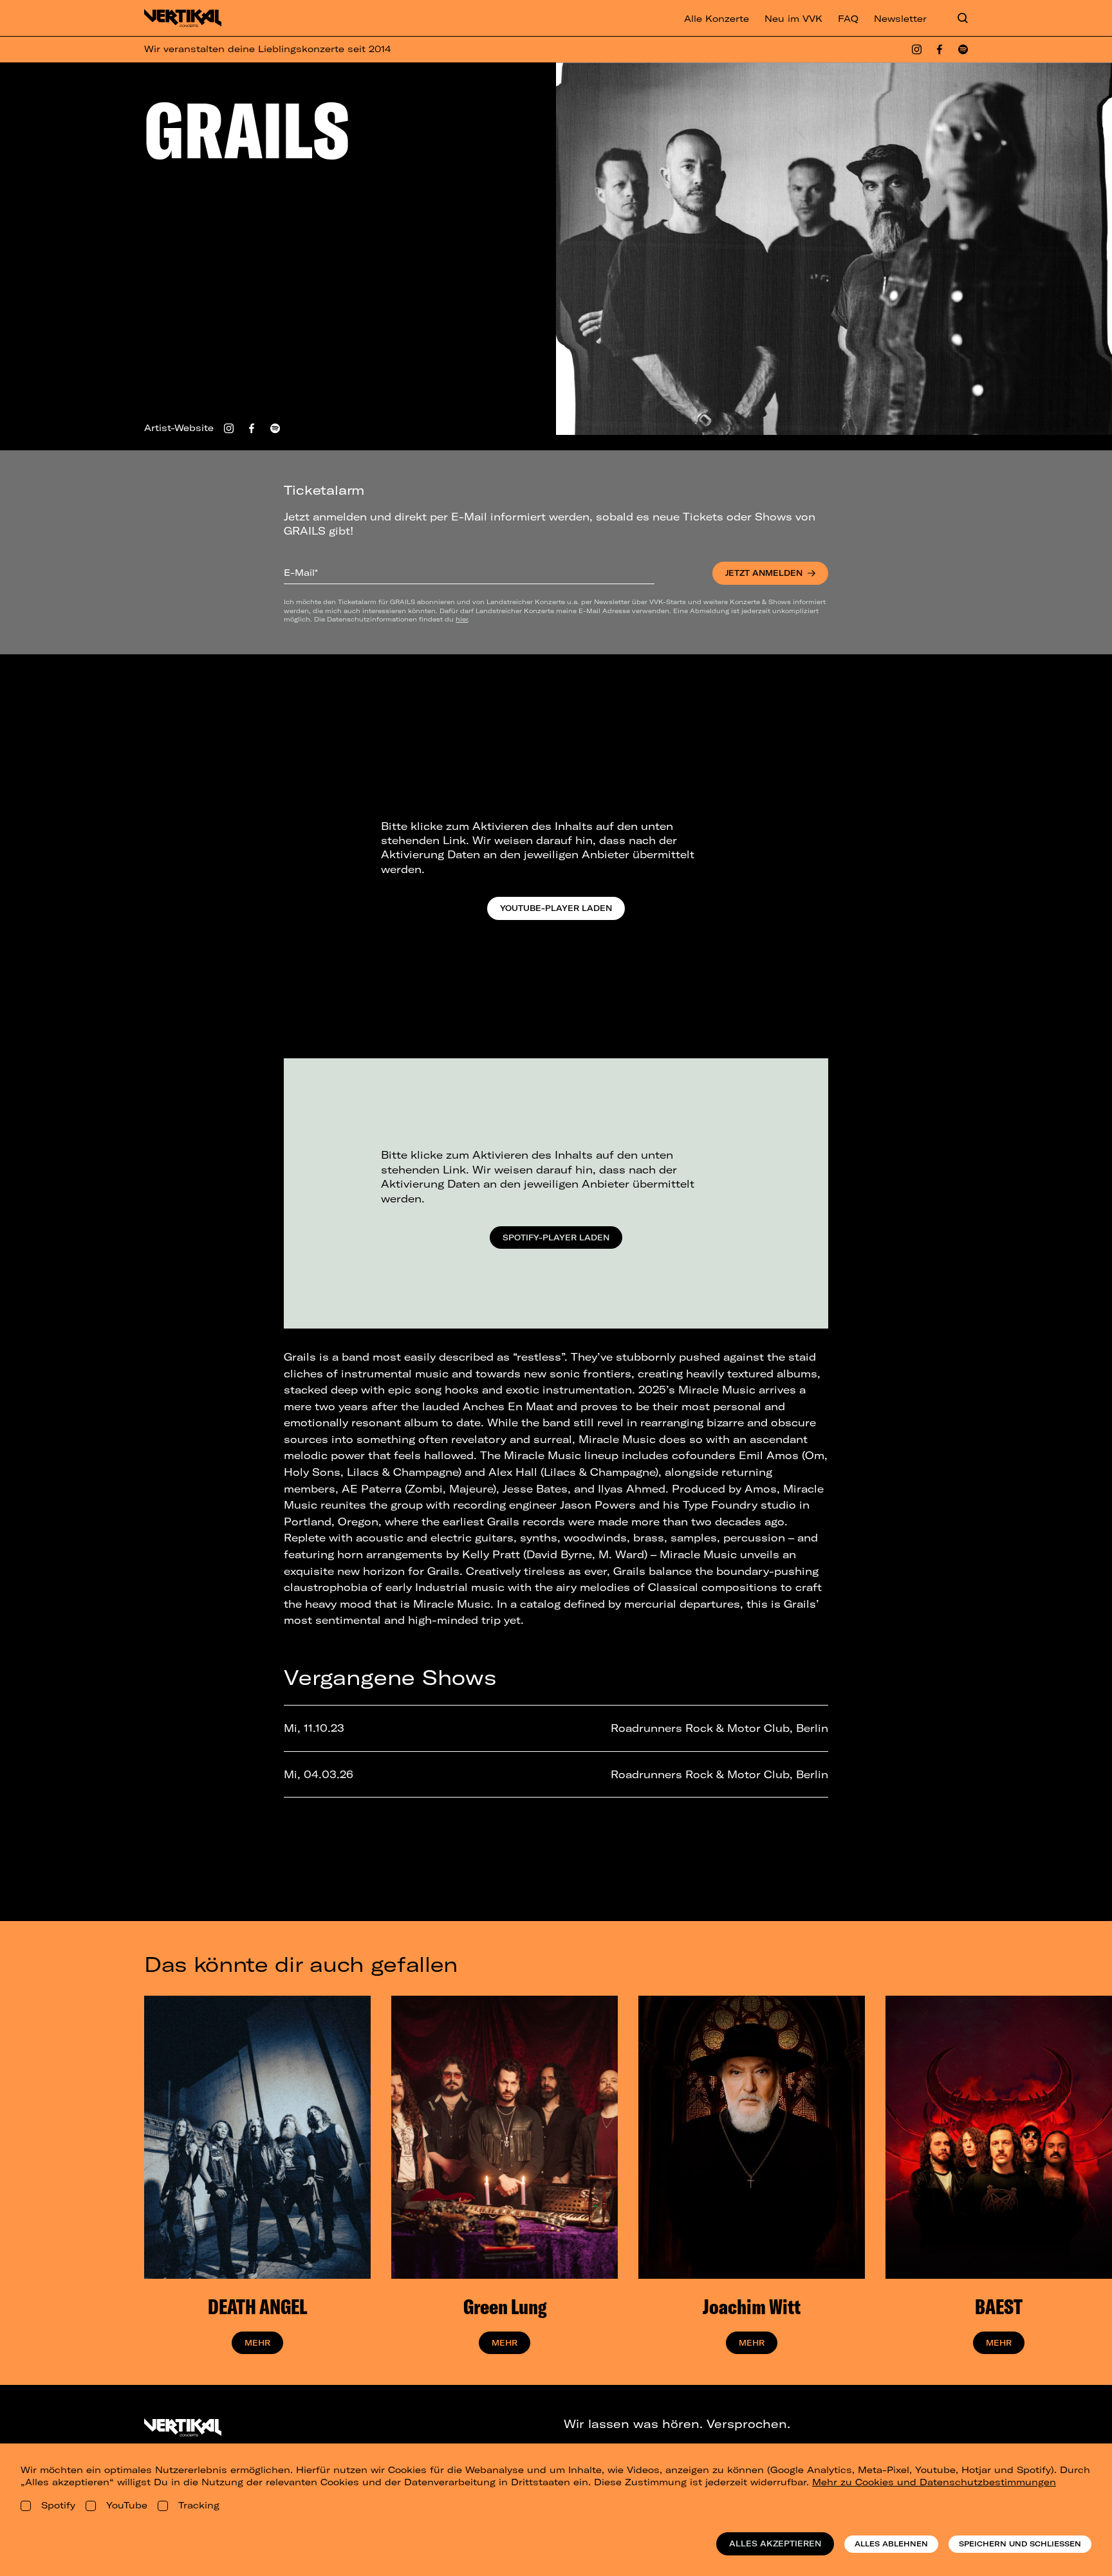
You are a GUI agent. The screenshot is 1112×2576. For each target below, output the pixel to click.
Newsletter (900, 19)
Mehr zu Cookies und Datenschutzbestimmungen (934, 2482)
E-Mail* (301, 573)
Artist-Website (179, 428)
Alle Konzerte (717, 19)
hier (462, 619)
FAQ (848, 19)
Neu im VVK (793, 19)
